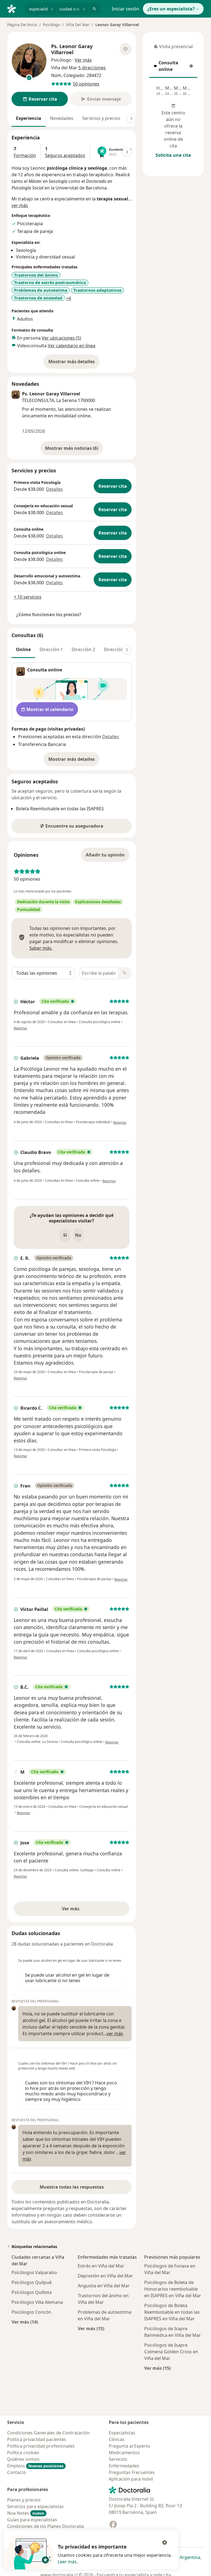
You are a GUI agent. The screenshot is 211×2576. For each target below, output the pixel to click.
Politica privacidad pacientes (37, 2439)
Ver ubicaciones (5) (61, 338)
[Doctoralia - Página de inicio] (14, 8)
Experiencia (29, 118)
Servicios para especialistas (35, 2506)
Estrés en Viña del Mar (101, 2266)
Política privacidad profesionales (41, 2446)
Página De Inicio (22, 25)
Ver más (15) (91, 2328)
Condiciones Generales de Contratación (48, 2433)
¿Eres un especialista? (171, 9)
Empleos (35, 2466)
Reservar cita (113, 486)
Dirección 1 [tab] (51, 649)
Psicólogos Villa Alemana (37, 2302)
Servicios (118, 2459)
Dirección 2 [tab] (83, 649)
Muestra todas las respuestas (72, 2187)
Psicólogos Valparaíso (34, 2272)
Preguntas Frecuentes (132, 2472)
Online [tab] (23, 649)
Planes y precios (24, 2500)
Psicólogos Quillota (32, 2292)
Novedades (62, 118)
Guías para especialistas (32, 2520)
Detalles (55, 489)
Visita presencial (173, 48)
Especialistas (122, 2433)
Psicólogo (52, 25)
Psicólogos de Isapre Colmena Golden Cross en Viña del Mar (171, 2352)
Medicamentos (124, 2453)
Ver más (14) (25, 2322)
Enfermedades (124, 2466)
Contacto (17, 2472)
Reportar (20, 1028)
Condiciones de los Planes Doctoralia (45, 2526)
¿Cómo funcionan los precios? (49, 615)
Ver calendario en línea (72, 346)
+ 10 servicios (28, 597)
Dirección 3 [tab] (116, 649)
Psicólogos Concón (31, 2312)
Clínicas (117, 2439)
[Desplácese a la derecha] (131, 119)
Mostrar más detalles (74, 363)
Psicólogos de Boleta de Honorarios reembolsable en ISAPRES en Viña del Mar (173, 2289)
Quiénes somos (23, 2459)
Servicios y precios (101, 118)
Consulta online (173, 66)
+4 (68, 298)
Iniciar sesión (126, 9)
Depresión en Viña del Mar (105, 2276)
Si (65, 1235)
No (78, 1235)
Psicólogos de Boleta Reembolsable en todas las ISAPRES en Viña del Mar (172, 2312)
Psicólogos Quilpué (32, 2282)
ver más (20, 205)
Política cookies (23, 2453)
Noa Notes (26, 2513)
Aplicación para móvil (131, 2479)
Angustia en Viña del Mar (104, 2286)
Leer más (67, 2562)
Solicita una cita (173, 155)
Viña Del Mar (78, 25)
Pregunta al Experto (130, 2446)
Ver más (90, 1910)
